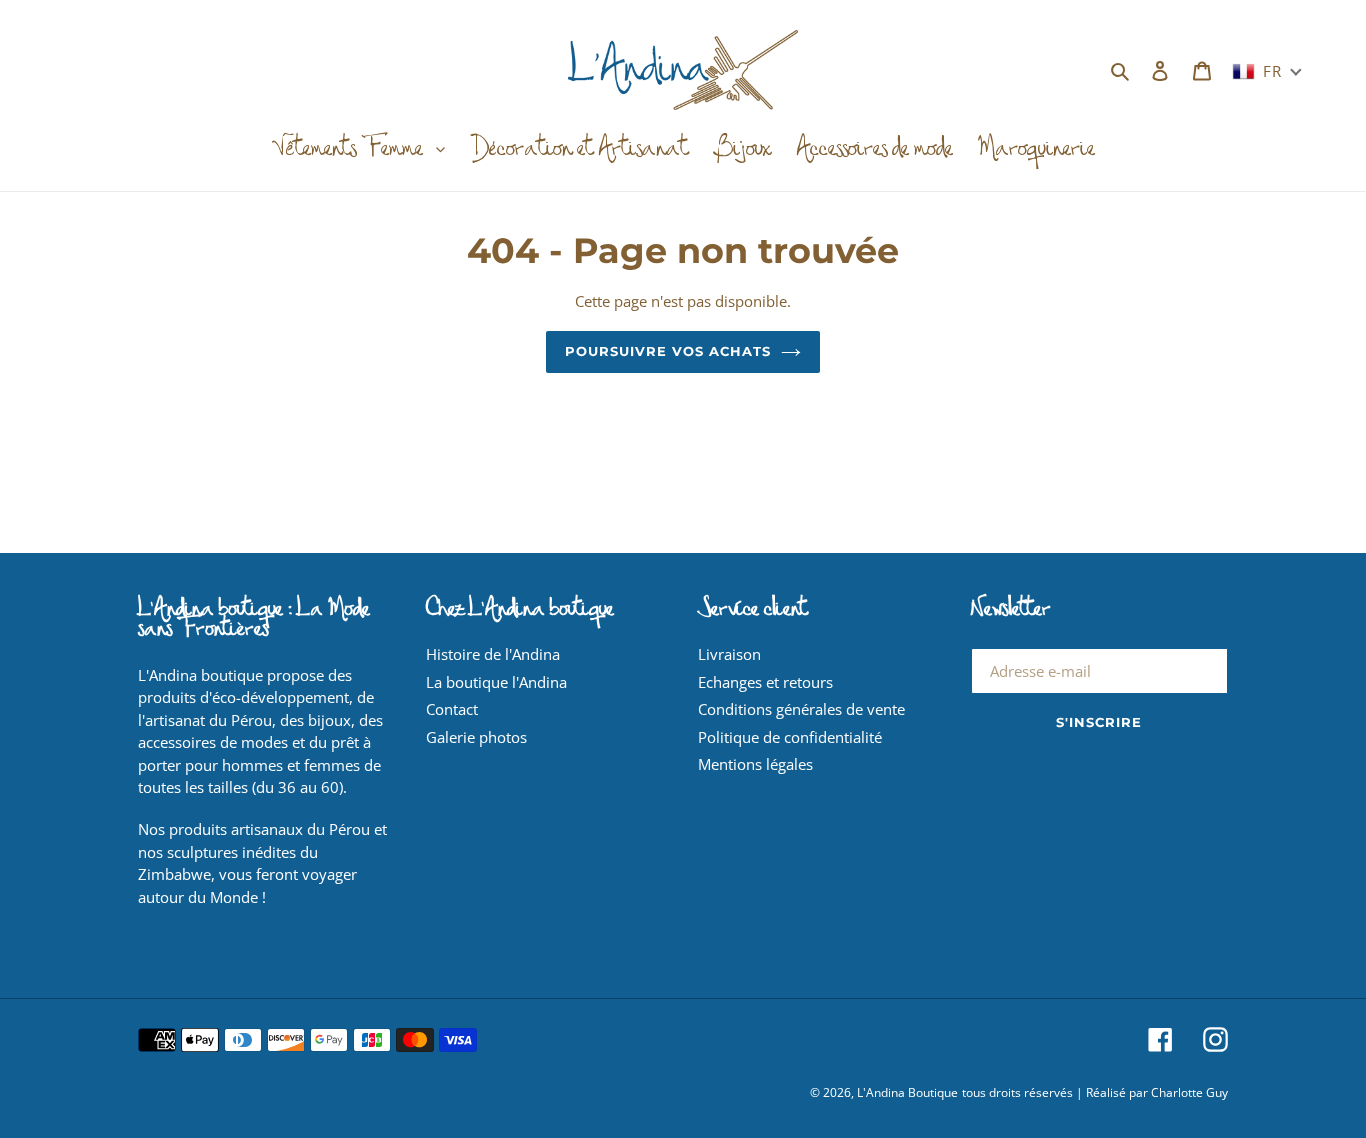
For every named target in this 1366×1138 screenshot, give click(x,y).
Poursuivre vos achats (668, 351)
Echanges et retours (765, 682)
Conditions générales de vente (801, 709)
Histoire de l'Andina (493, 654)
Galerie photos (476, 737)
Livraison (729, 654)
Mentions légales (755, 764)
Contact (452, 709)
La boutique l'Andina (496, 682)
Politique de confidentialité (790, 737)
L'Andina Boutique (907, 1092)
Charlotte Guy (1189, 1092)
